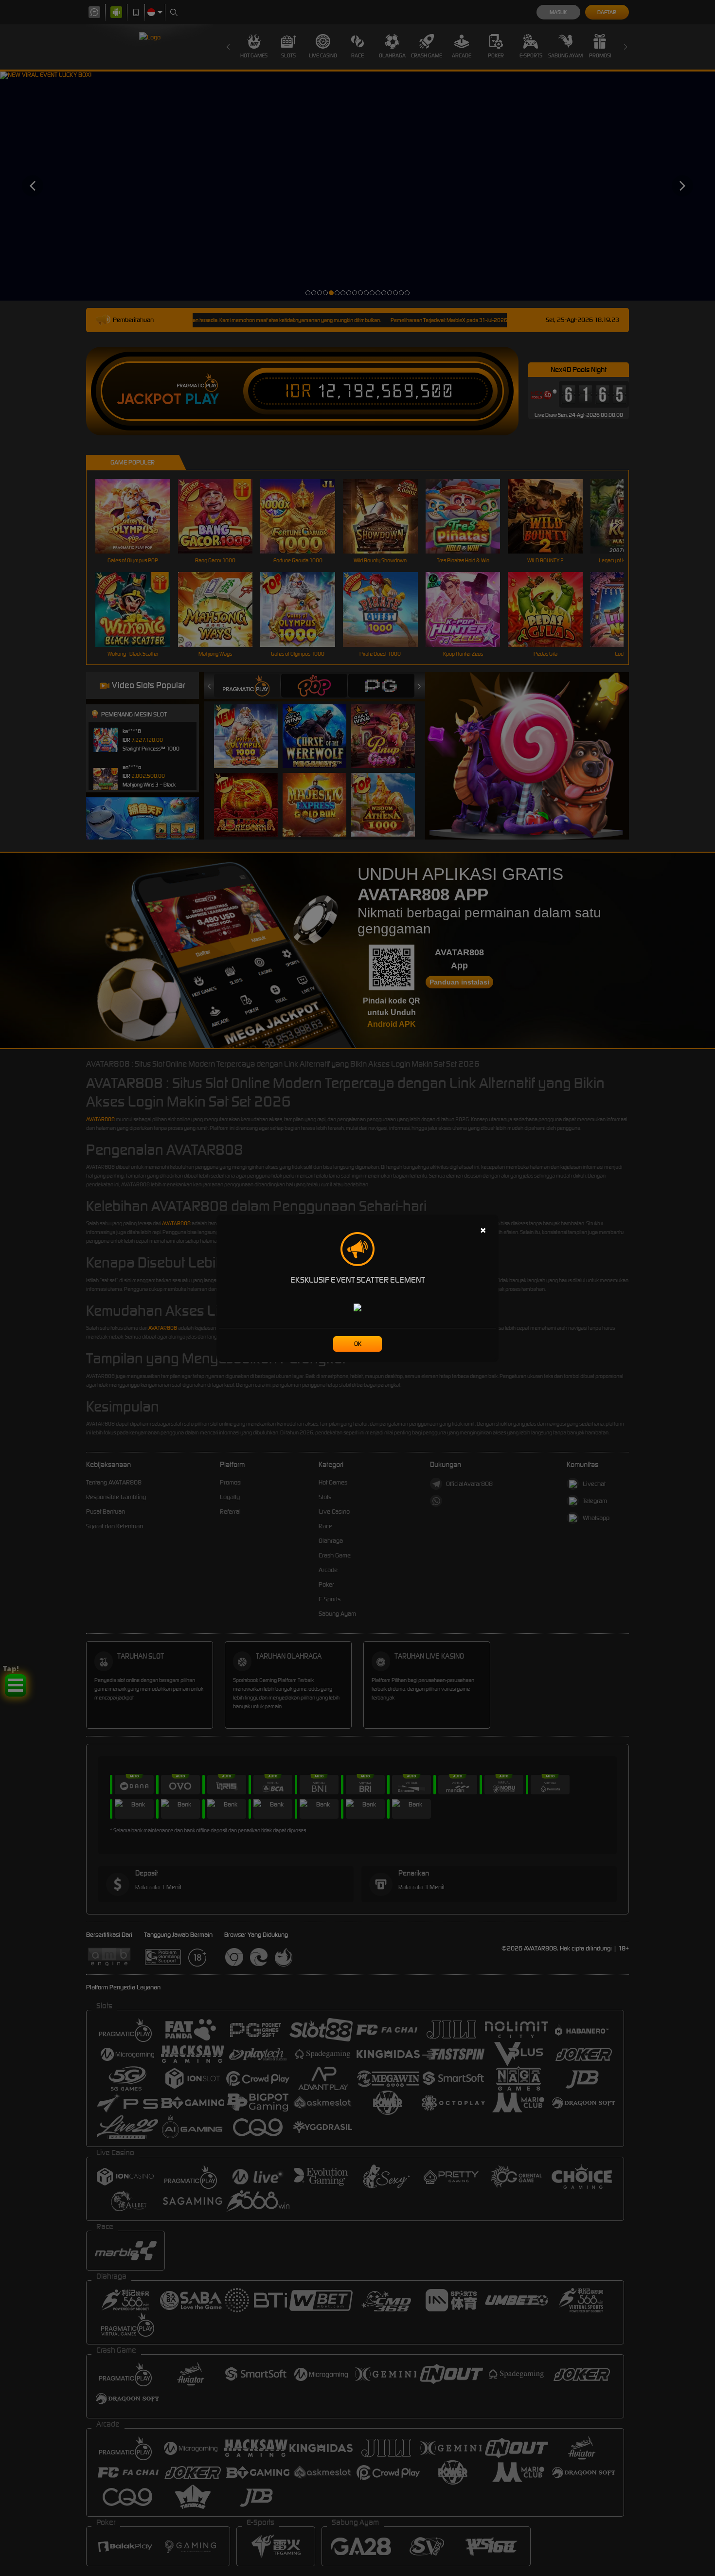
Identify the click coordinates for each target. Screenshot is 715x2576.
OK (358, 1344)
